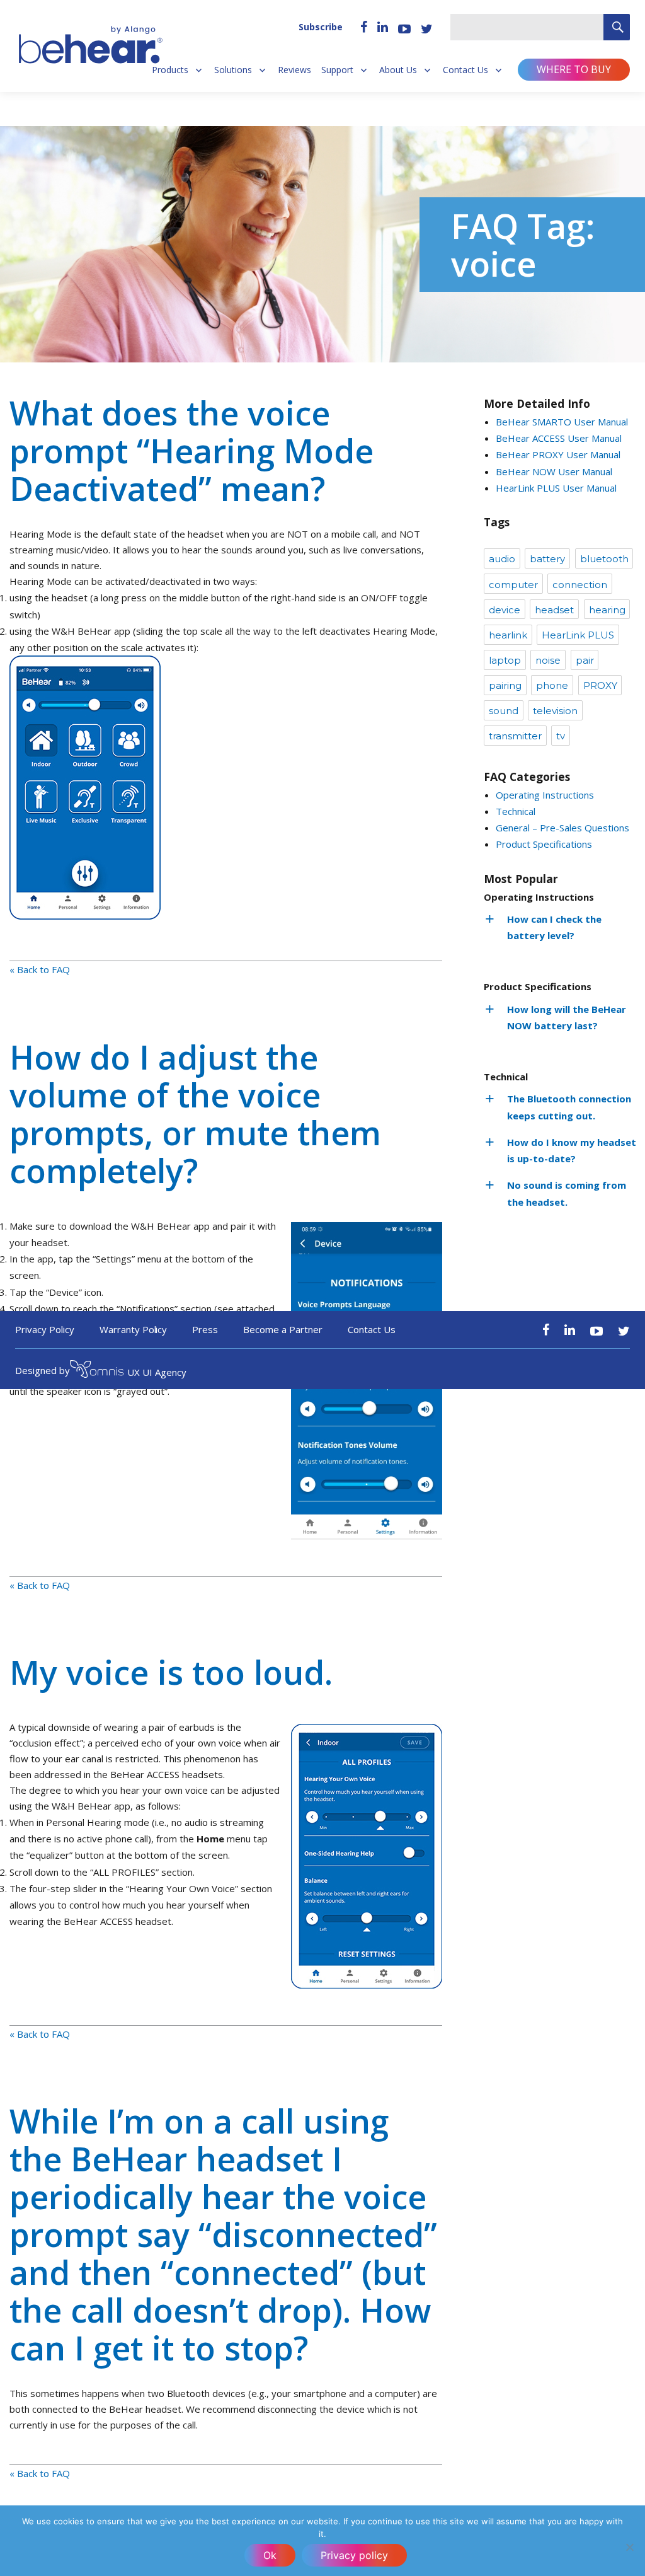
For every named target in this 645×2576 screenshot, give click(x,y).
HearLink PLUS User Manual (556, 488)
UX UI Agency (157, 1372)
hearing (607, 610)
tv (561, 736)
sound (504, 711)
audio (502, 559)
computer (513, 585)
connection (580, 585)
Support (337, 70)
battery (547, 559)
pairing (505, 685)
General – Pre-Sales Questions (562, 828)
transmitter (515, 736)
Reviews (294, 70)
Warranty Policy (134, 1329)
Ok (270, 2555)
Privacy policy (354, 2555)
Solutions (233, 70)
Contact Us (465, 70)
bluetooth (604, 559)
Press (205, 1329)
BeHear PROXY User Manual (558, 454)
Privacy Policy (45, 1329)
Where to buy (574, 69)
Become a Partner (283, 1329)
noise (548, 660)
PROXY (600, 685)
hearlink (508, 635)
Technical (516, 811)
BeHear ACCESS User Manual (559, 438)
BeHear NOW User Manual (554, 471)
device (505, 610)
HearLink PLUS (578, 635)
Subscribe (321, 27)
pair (585, 660)
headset (554, 610)
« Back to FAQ (40, 969)
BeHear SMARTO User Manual (562, 422)
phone (552, 685)
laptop (505, 660)
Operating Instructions (545, 795)
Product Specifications (544, 844)
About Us (398, 70)
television (555, 711)
